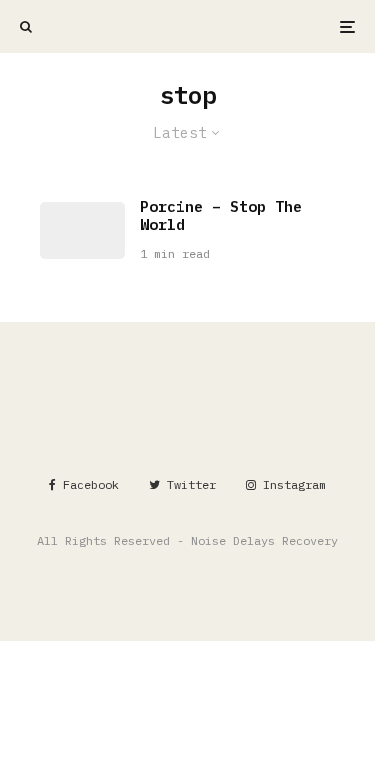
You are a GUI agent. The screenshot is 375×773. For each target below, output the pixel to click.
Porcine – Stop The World (221, 216)
